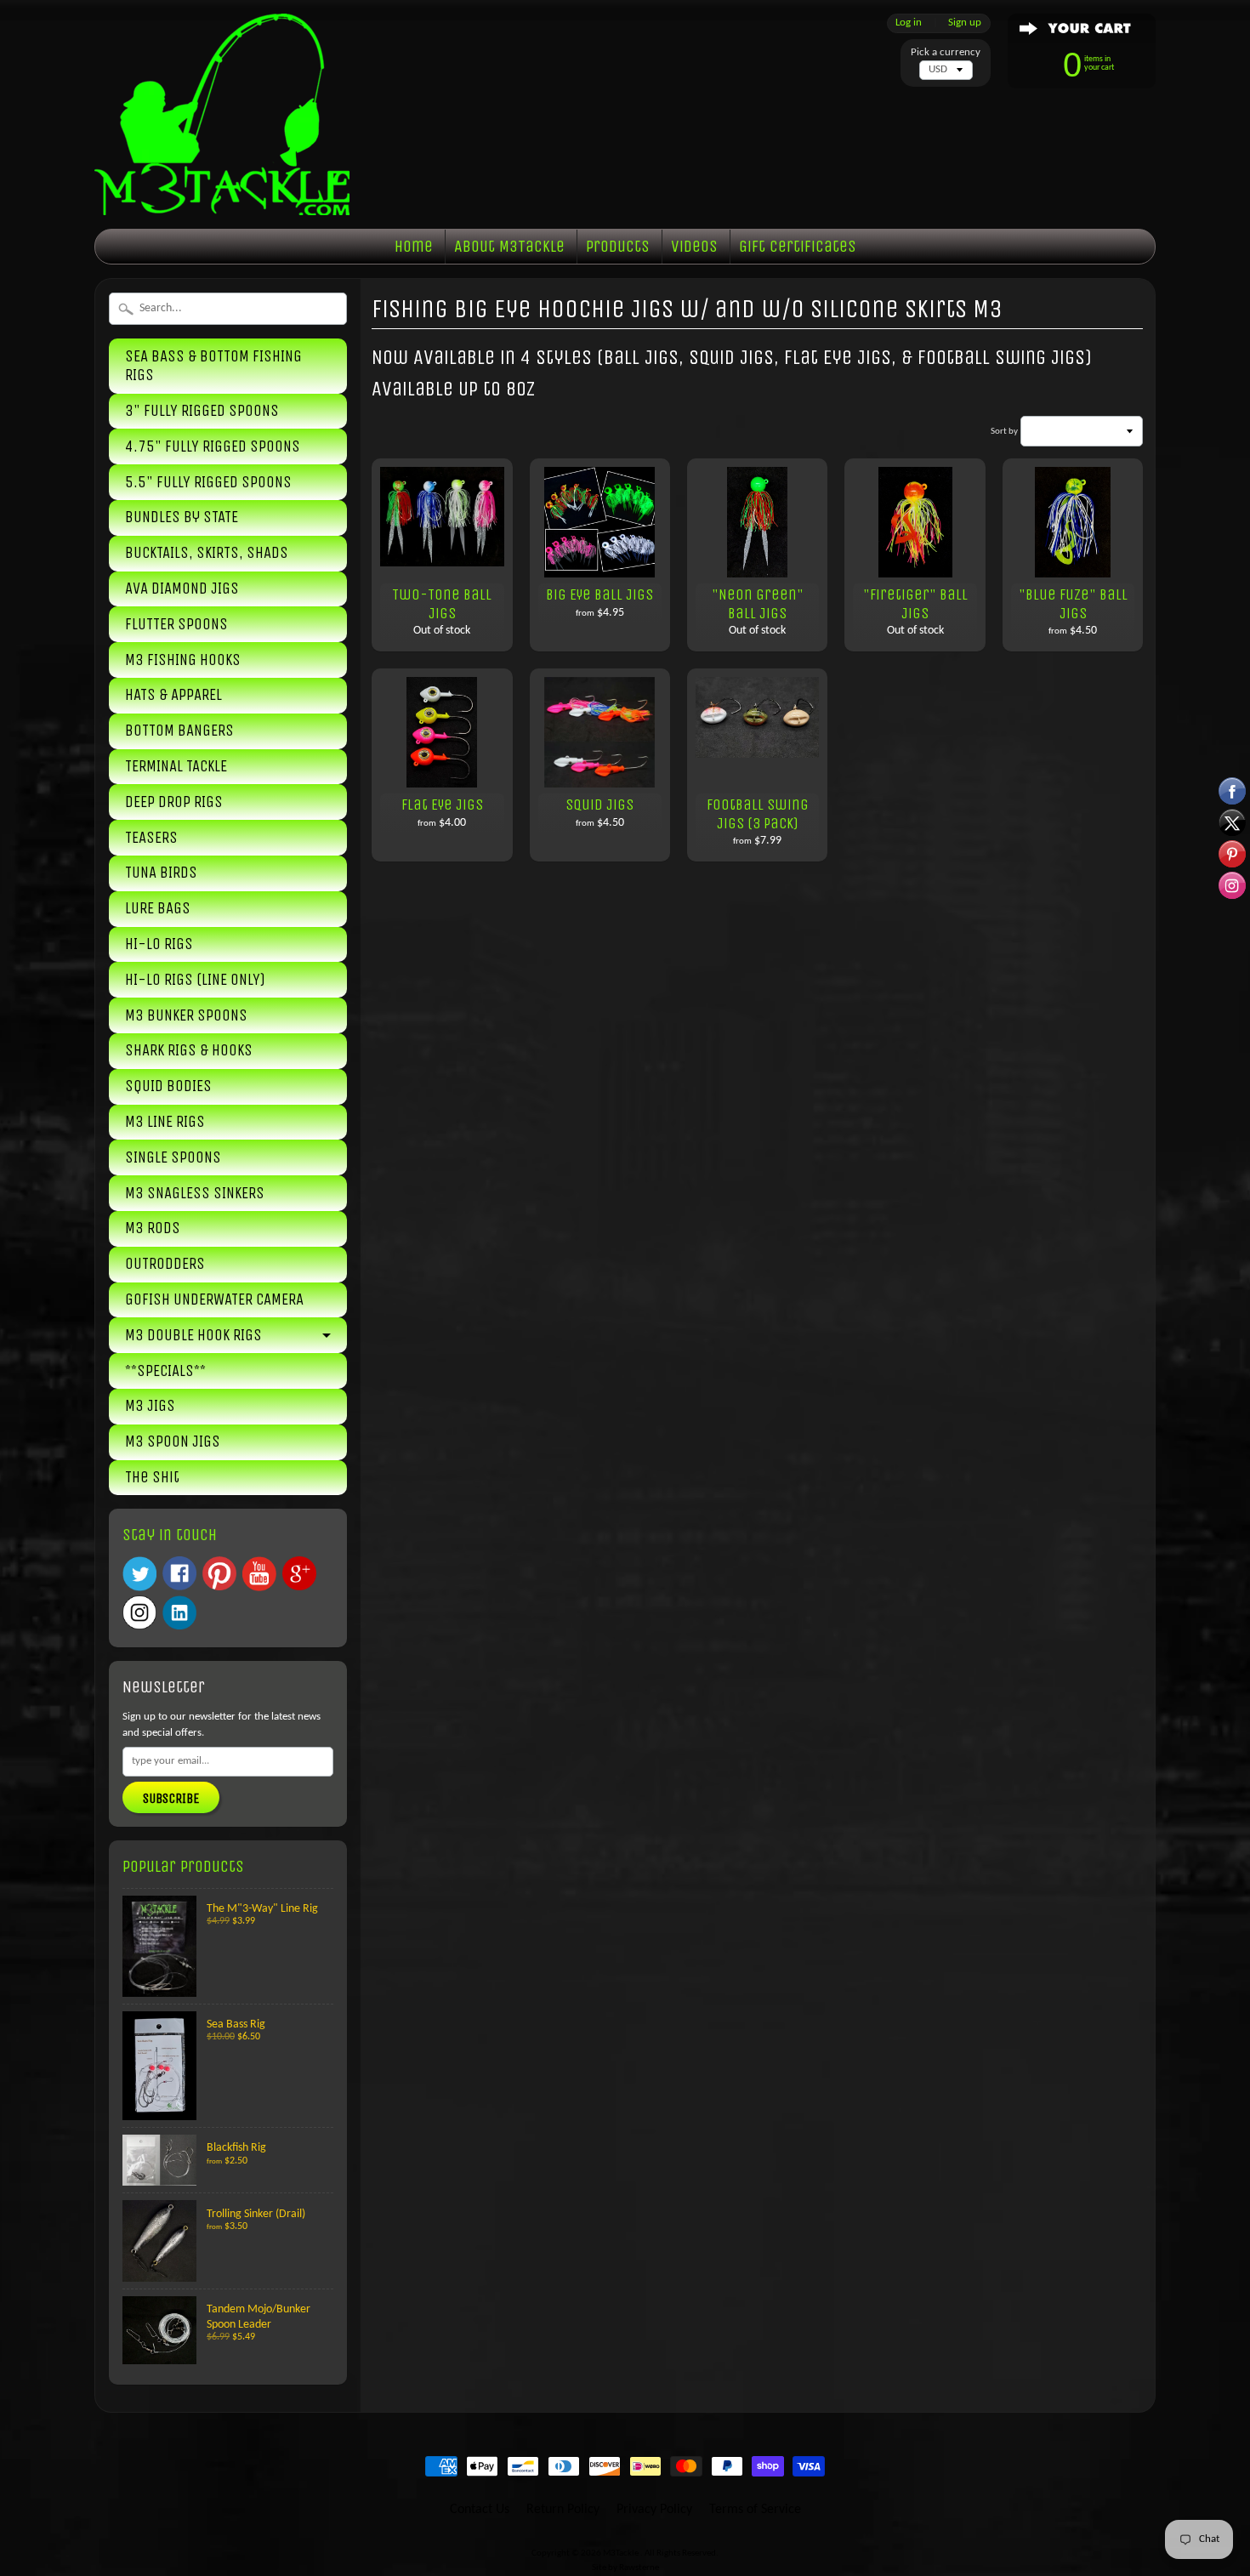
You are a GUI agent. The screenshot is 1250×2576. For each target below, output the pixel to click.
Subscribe (171, 1798)
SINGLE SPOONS (173, 1157)
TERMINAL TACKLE (176, 766)
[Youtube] (259, 1574)
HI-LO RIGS (159, 944)
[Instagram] (139, 1612)
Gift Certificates (798, 246)
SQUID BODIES (168, 1086)
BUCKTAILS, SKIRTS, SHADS (207, 553)
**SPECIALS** (165, 1371)
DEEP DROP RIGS (174, 802)
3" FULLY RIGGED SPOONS (202, 411)
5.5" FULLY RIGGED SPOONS (208, 482)
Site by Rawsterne (625, 2568)
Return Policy (563, 2510)
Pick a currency (946, 52)
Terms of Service (755, 2510)
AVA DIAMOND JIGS (182, 589)
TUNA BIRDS (161, 873)
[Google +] (299, 1573)
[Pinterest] (219, 1573)
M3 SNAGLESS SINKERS (195, 1193)
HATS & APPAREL (173, 695)
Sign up (965, 23)
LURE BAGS (158, 908)
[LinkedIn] (179, 1612)
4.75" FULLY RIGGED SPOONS (213, 446)
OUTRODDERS (165, 1264)
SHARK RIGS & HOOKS (189, 1050)
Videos (694, 246)
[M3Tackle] (222, 189)
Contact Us (480, 2510)
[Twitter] (139, 1574)
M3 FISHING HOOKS (183, 660)
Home (414, 246)
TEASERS (151, 838)
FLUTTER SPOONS (176, 624)
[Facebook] (179, 1573)
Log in (909, 23)
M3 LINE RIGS (165, 1122)
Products (618, 246)
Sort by (1004, 432)
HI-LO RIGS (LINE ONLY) (195, 980)
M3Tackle (622, 2553)
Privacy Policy (654, 2510)
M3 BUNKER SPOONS (186, 1015)
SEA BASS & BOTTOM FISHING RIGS (213, 366)
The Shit (152, 1477)
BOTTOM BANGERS (179, 731)
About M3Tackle (509, 246)
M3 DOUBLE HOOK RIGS (193, 1335)
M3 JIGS (150, 1406)
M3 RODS (153, 1228)
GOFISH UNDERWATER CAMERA (214, 1299)
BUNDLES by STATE (182, 517)
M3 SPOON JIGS (173, 1442)
